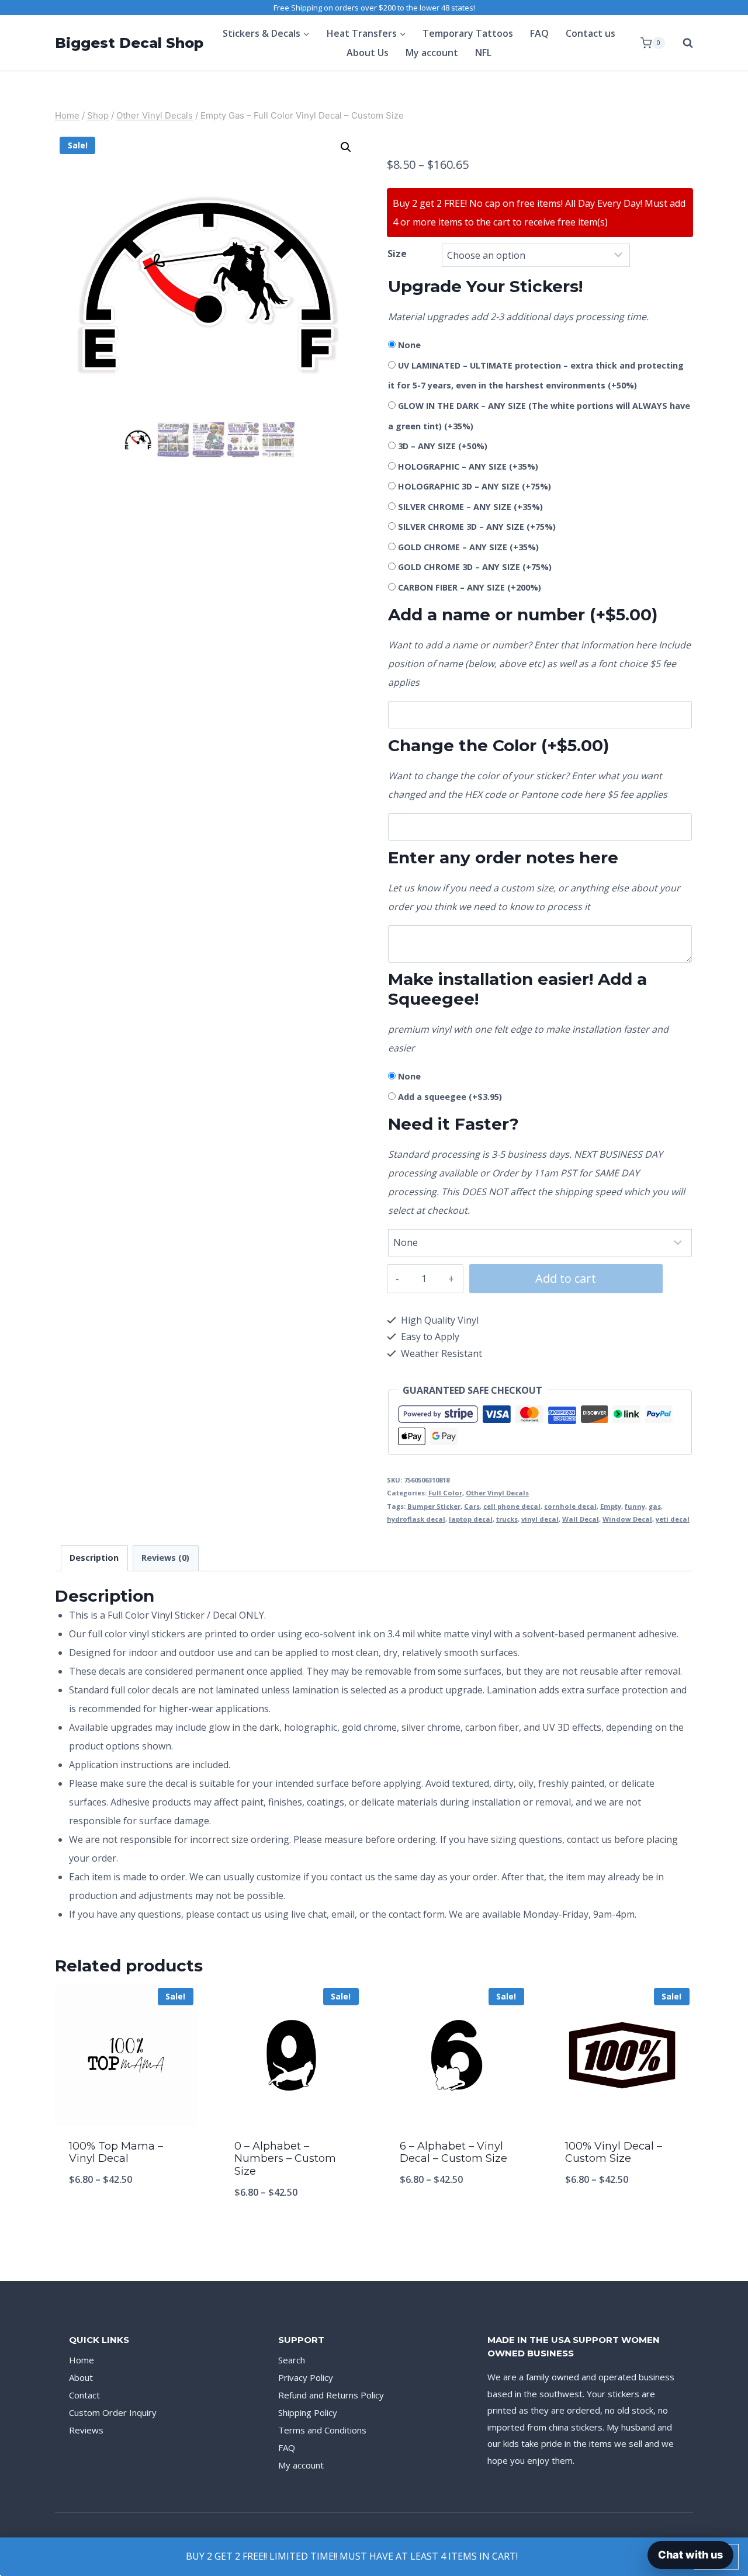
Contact (84, 2395)
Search (292, 2360)
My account (432, 53)
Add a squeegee (450, 1097)
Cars (472, 1506)
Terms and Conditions (322, 2430)
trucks (507, 1519)
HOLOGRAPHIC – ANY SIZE (468, 466)
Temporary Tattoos (468, 33)
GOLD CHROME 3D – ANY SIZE (475, 567)
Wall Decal (581, 1519)
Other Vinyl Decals (497, 1493)
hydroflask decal (416, 1519)
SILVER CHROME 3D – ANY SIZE (477, 527)
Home (82, 2360)
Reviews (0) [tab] (165, 1558)
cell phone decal (512, 1506)
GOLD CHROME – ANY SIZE (468, 547)
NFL (483, 53)
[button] (346, 147)
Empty (611, 1506)
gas (655, 1506)
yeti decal (673, 1519)
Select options (126, 2218)
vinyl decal (540, 1519)
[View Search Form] (682, 43)
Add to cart (566, 1278)
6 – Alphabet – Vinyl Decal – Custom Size (453, 2153)
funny (635, 1506)
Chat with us (690, 2555)
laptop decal (471, 1519)
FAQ (539, 33)
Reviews (86, 2430)
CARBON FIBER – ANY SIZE (470, 587)
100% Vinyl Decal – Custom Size (614, 2153)
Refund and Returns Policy (331, 2395)
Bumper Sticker (434, 1506)
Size (397, 254)
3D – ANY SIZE (443, 446)
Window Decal (627, 1519)
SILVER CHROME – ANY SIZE (470, 507)
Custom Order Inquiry (113, 2412)
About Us (368, 53)
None (409, 345)
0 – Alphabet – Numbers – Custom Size (285, 2159)
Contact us (591, 33)
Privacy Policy (306, 2377)
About (81, 2377)
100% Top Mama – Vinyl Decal (116, 2153)
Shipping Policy (308, 2412)
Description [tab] (94, 1558)
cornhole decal (570, 1506)
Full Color (445, 1493)
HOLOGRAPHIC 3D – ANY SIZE (475, 486)
